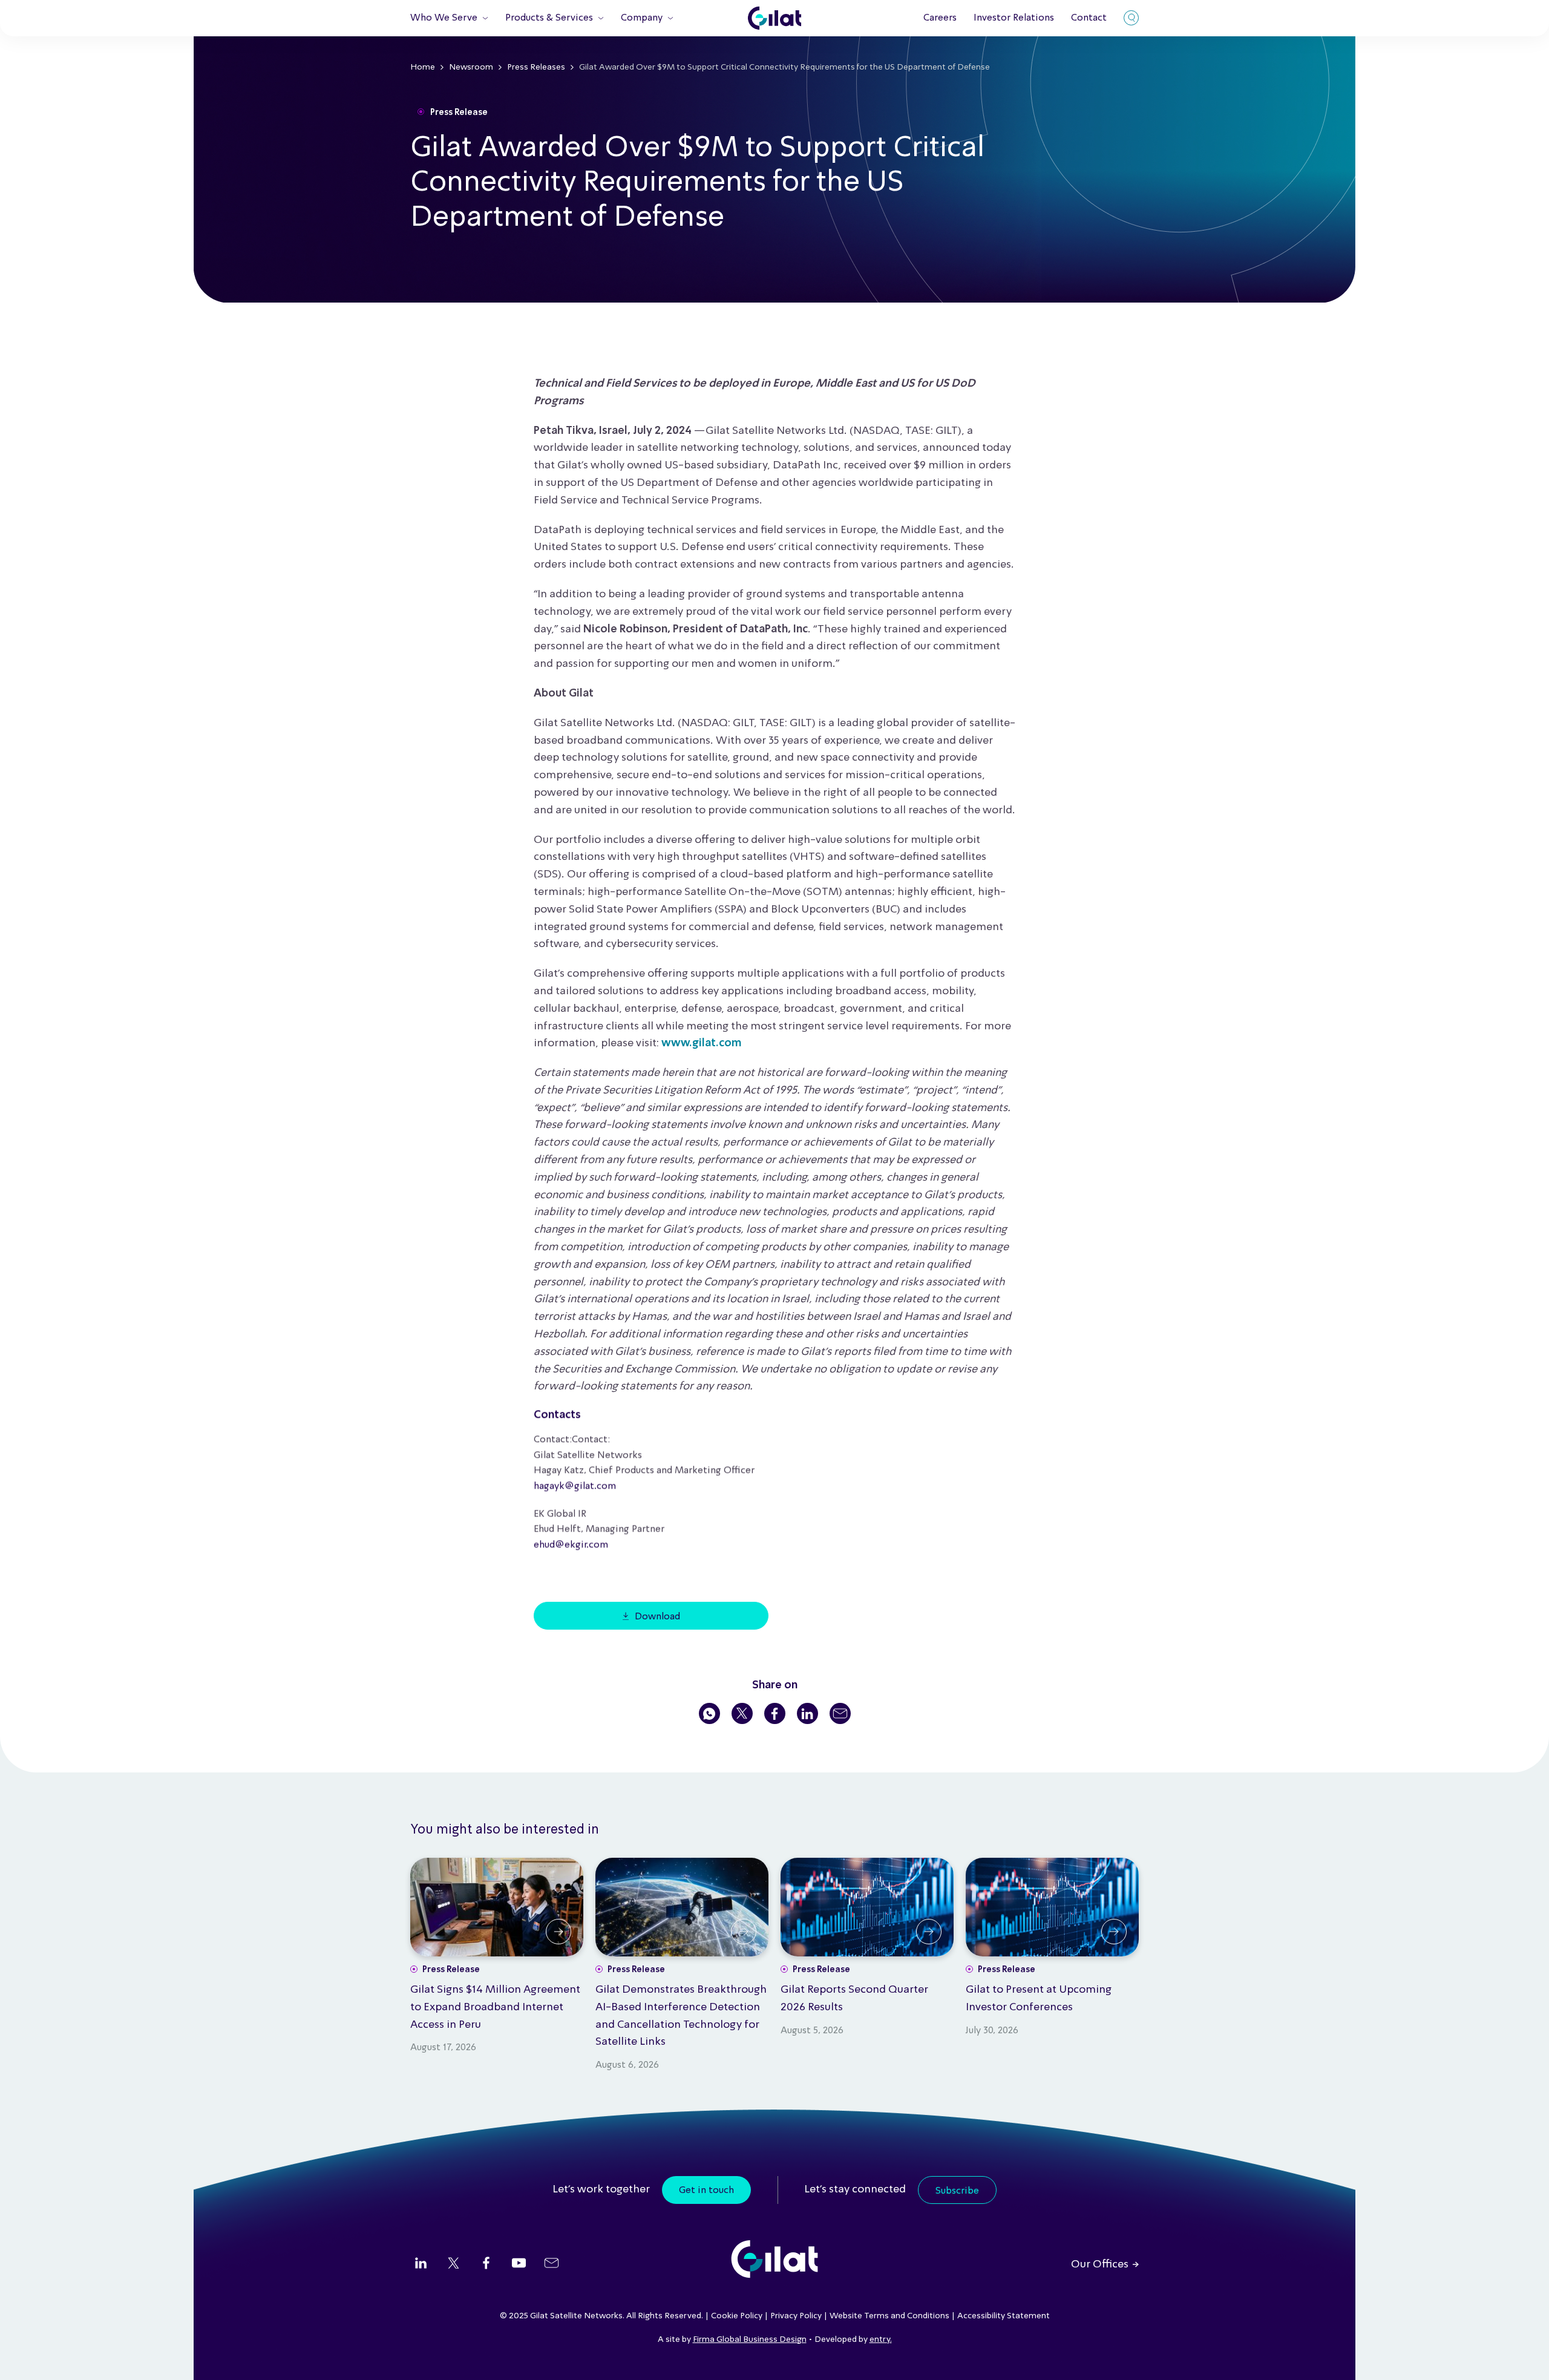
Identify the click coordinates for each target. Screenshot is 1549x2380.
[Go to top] (1525, 2356)
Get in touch (706, 2191)
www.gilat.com (701, 1043)
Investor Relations (1014, 18)
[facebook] (486, 2264)
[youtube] (519, 2264)
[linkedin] (421, 2264)
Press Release (459, 113)
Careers (940, 18)
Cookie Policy (737, 2316)
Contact (1089, 18)
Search (1131, 18)
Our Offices (1100, 2264)
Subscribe (957, 2191)
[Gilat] (774, 18)
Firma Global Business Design (750, 2339)
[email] (552, 2264)
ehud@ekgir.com (571, 1545)
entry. (881, 2339)
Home (423, 67)
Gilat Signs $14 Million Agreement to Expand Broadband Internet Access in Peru (495, 2007)
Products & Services (549, 18)
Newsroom (471, 67)
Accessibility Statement (1004, 2316)
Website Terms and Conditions (889, 2316)
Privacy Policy (796, 2316)
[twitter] (454, 2264)
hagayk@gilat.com (575, 1486)
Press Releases (536, 67)
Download (657, 1617)
